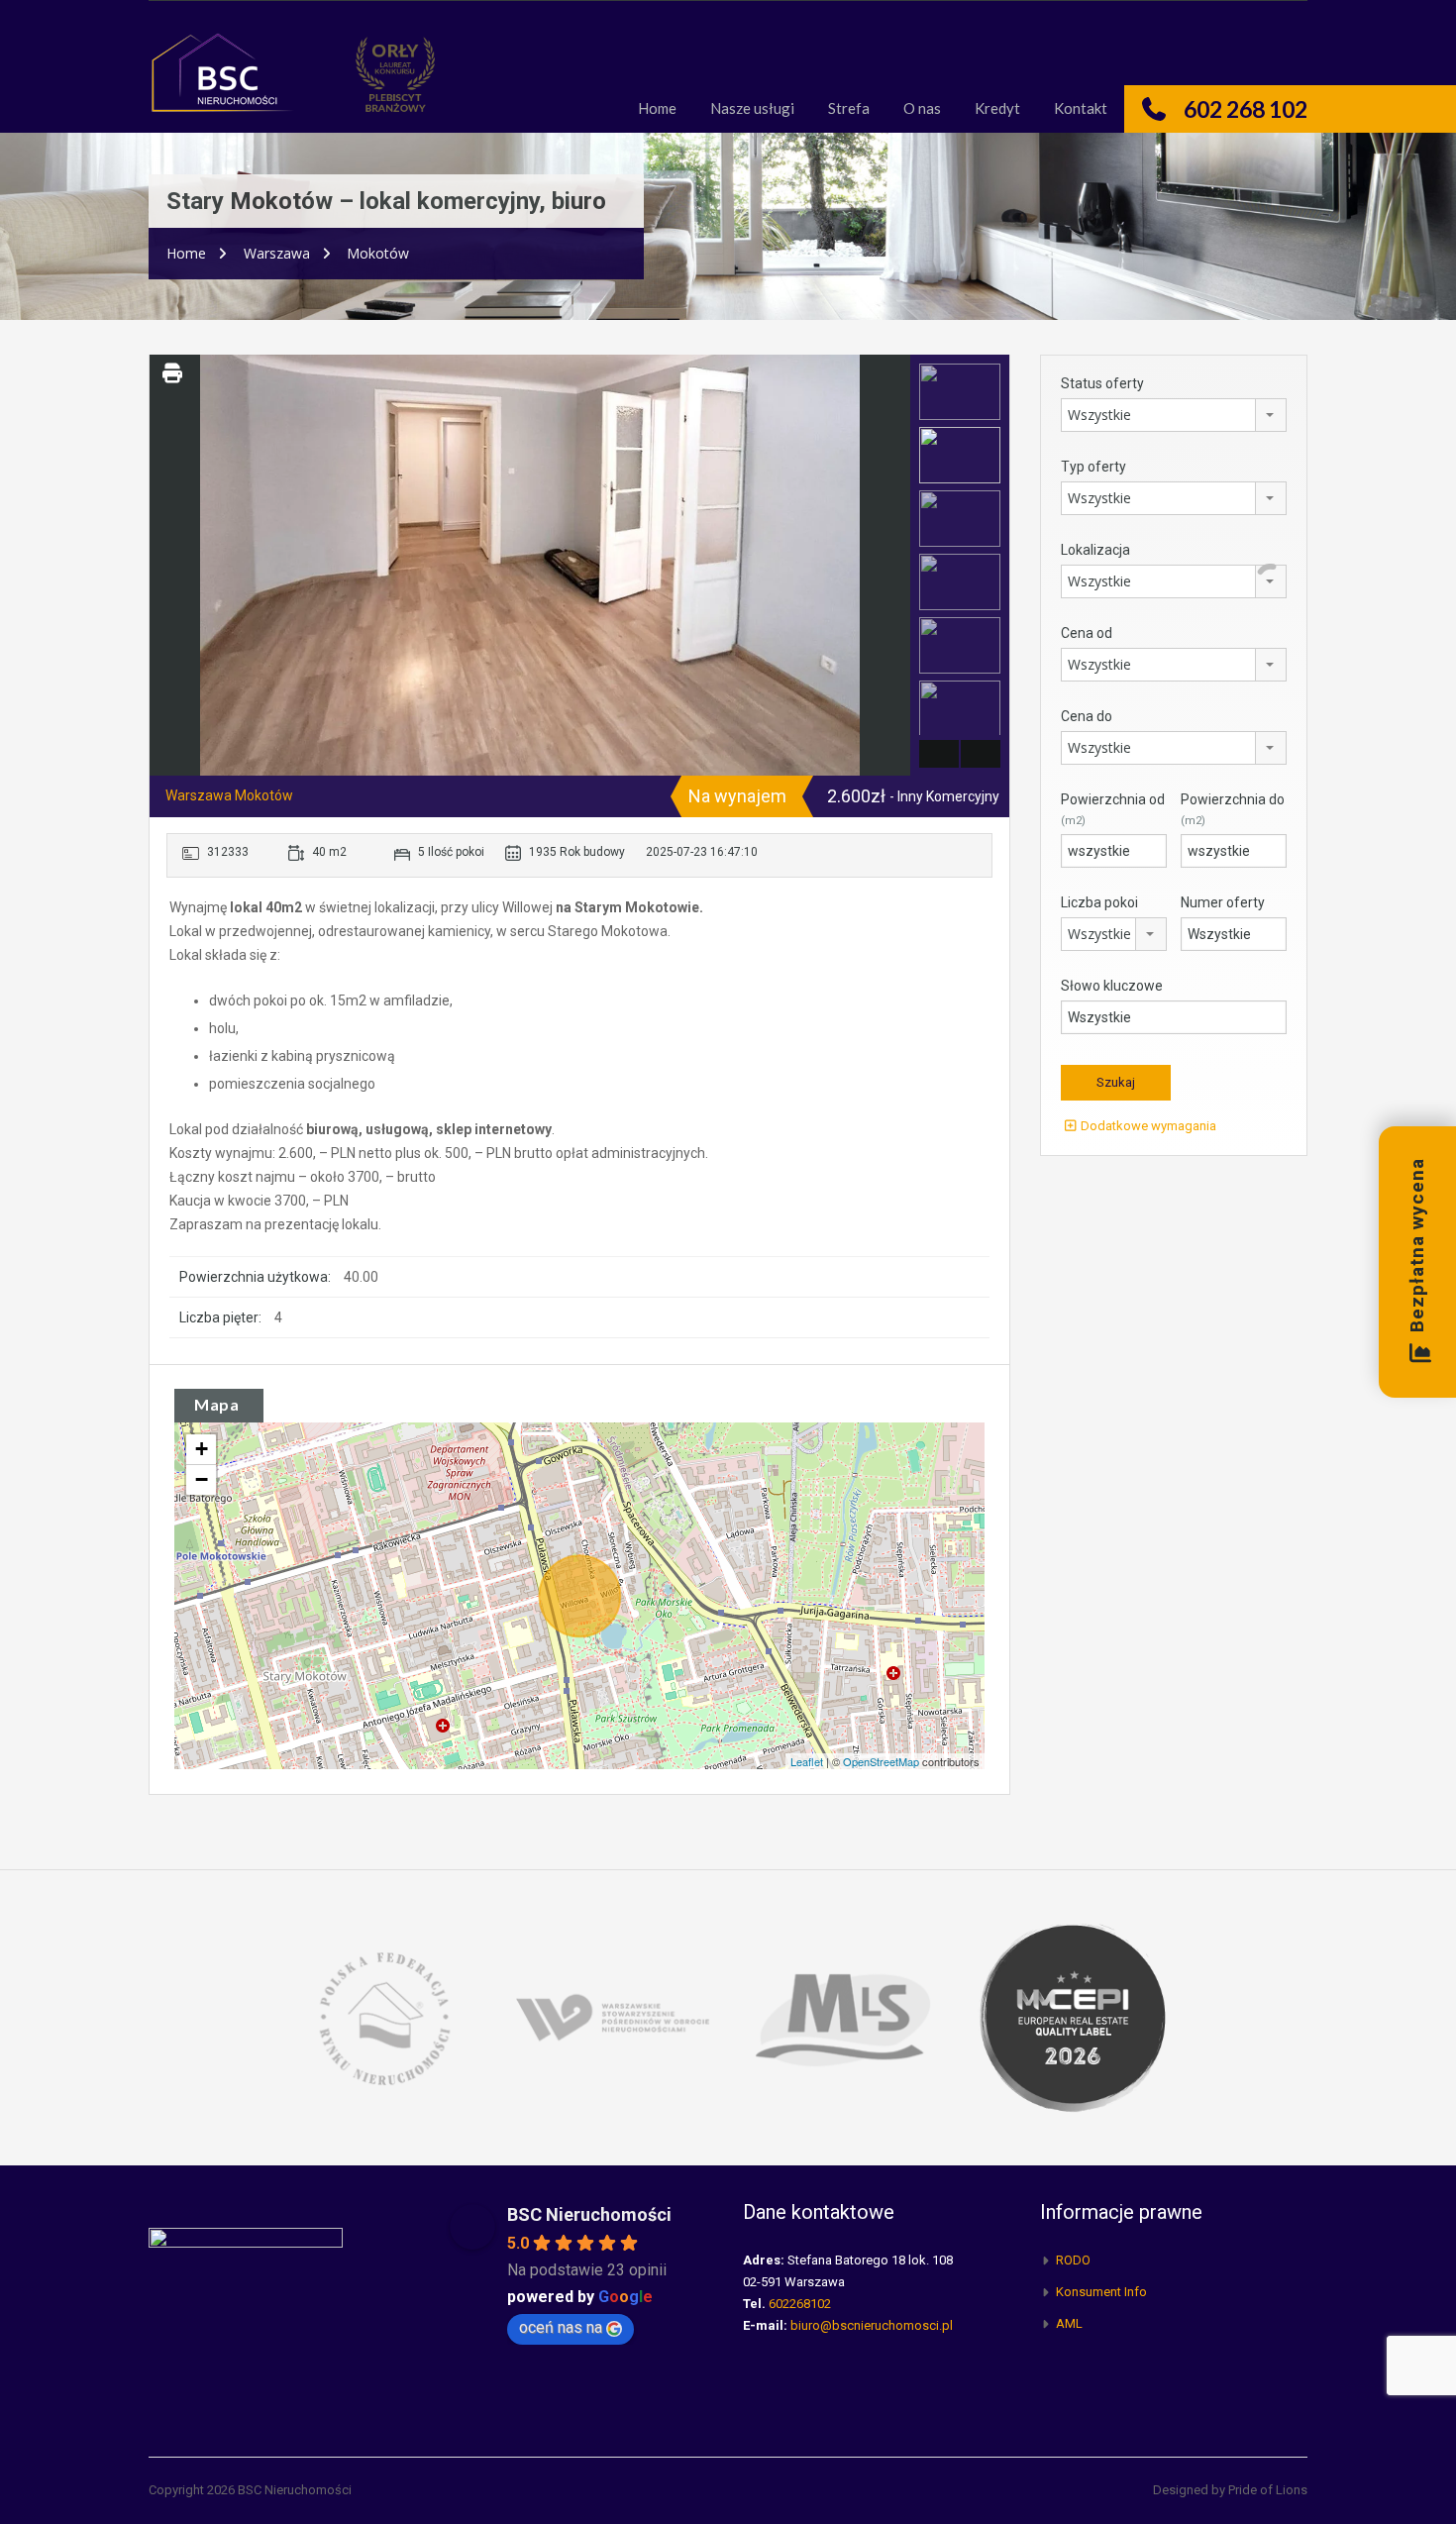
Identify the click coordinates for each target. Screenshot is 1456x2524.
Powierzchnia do (1233, 809)
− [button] (202, 1479)
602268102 (800, 2304)
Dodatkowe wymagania (1147, 1126)
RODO (1073, 2260)
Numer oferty (1223, 902)
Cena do (1087, 716)
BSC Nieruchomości (589, 2214)
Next (893, 566)
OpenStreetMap (881, 1761)
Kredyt (997, 108)
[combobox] (1174, 415)
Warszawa (277, 253)
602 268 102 (1246, 109)
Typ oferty (1093, 467)
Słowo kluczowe (1112, 986)
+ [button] (202, 1449)
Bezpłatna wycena (1417, 1246)
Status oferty (1102, 383)
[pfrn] (383, 2016)
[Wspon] (613, 2016)
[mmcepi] (1073, 2016)
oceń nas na (561, 2327)
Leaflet (807, 1761)
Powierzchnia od (1113, 809)
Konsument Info (1101, 2292)
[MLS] (843, 2016)
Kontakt (1081, 108)
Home (657, 108)
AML (1069, 2323)
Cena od (1087, 633)
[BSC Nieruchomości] (223, 82)
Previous (167, 566)
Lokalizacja (1095, 550)
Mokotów (378, 253)
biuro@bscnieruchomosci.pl (872, 2325)
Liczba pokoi (1099, 902)
